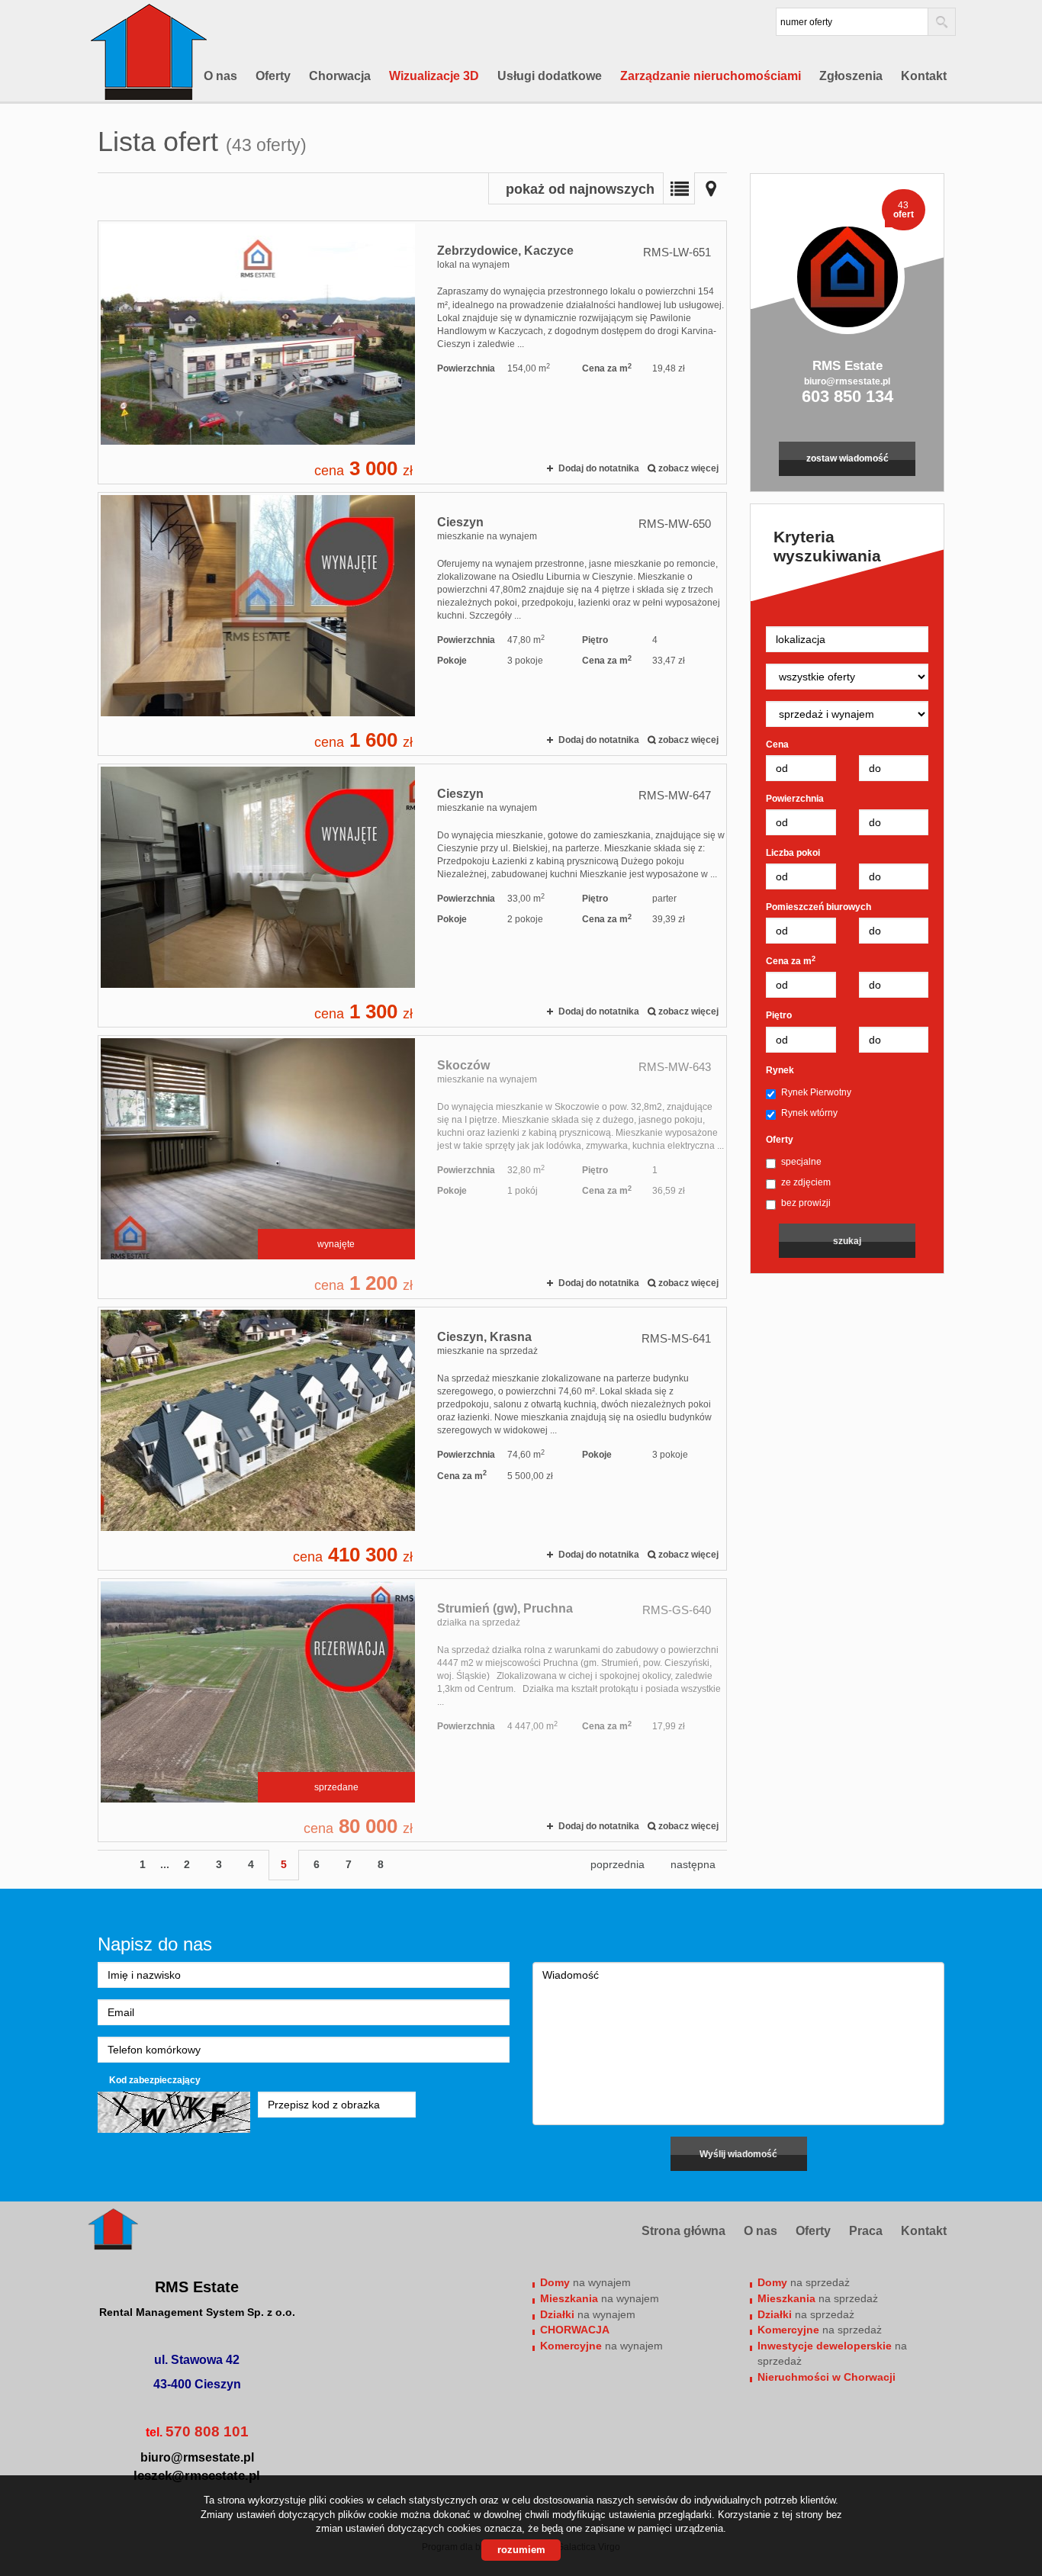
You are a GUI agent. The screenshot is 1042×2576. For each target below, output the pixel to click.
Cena (777, 744)
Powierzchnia (795, 799)
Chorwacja (340, 76)
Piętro (779, 1015)
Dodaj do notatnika (599, 468)
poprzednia (617, 1864)
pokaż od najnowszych (580, 189)
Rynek (780, 1070)
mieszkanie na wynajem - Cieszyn (412, 624)
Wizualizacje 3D (434, 76)
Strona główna (683, 2231)
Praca (866, 2231)
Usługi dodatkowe (550, 76)
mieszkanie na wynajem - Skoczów (412, 1167)
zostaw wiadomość (847, 458)
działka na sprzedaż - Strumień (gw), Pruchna (412, 1710)
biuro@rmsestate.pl (847, 381)
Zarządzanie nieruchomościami (711, 76)
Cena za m (791, 961)
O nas (220, 76)
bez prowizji (806, 1203)
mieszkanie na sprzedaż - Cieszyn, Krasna (412, 1439)
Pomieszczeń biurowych (818, 907)
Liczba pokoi (793, 853)
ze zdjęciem (806, 1182)
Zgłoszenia (851, 76)
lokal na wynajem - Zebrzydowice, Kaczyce (412, 352)
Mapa (711, 188)
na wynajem (585, 2282)
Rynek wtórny (809, 1113)
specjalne (801, 1162)
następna (693, 1864)
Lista (679, 188)
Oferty (273, 76)
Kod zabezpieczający (155, 2080)
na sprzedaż (804, 2282)
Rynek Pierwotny (816, 1092)
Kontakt (924, 76)
